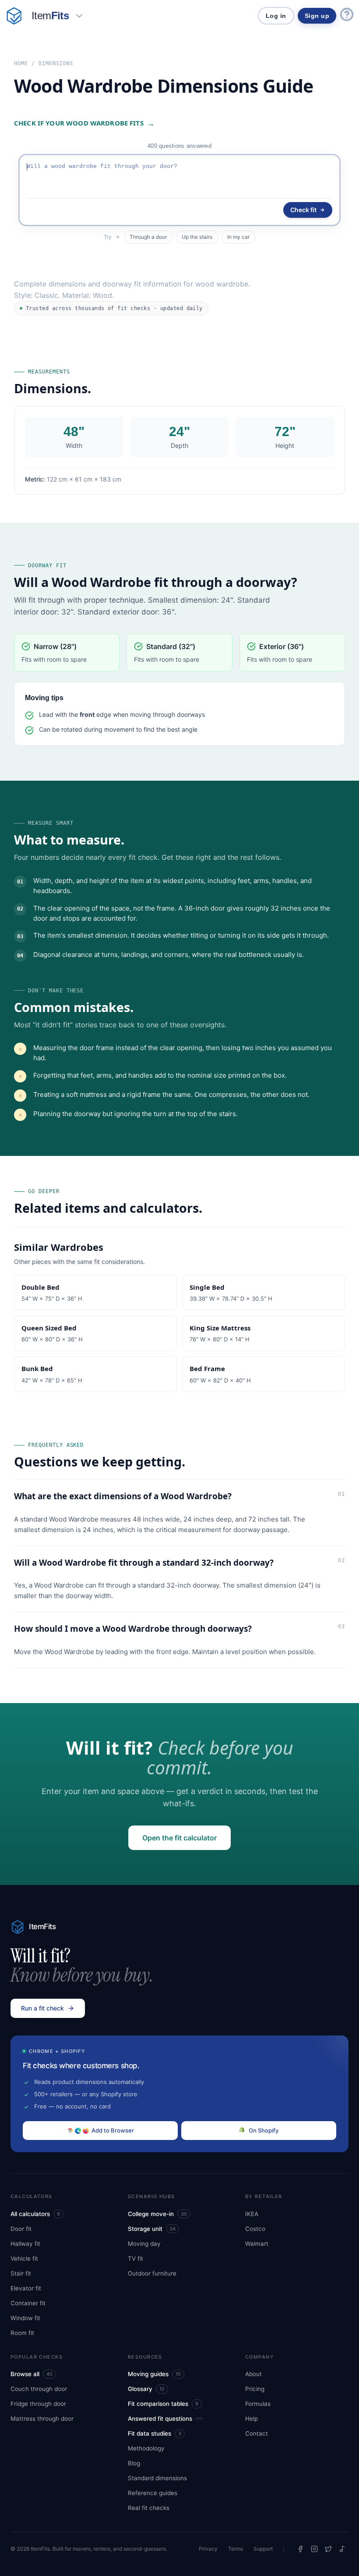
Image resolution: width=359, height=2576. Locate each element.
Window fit (25, 2318)
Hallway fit (25, 2244)
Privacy (208, 2549)
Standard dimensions (157, 2478)
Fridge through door (38, 2404)
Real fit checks (149, 2508)
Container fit (28, 2303)
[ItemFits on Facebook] (300, 2549)
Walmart (257, 2244)
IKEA (252, 2214)
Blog (134, 2463)
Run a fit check (42, 2008)
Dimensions (56, 63)
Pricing (255, 2389)
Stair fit (21, 2273)
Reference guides (153, 2493)
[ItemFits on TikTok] (342, 2549)
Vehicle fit (24, 2258)
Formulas (258, 2404)
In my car (238, 237)
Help (252, 2419)
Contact (257, 2433)
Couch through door (39, 2389)
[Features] (79, 16)
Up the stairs (197, 237)
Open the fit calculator (179, 1838)
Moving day (144, 2244)
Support (263, 2549)
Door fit (21, 2229)
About (253, 2374)
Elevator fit (26, 2288)
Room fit (22, 2333)
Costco (255, 2229)
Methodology (146, 2448)
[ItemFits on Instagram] (314, 2549)
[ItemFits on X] (328, 2549)
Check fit (303, 210)
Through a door (148, 237)
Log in (276, 16)
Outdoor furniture (152, 2273)
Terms (236, 2549)
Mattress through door (42, 2419)
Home (21, 63)
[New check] (14, 16)
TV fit (136, 2258)
